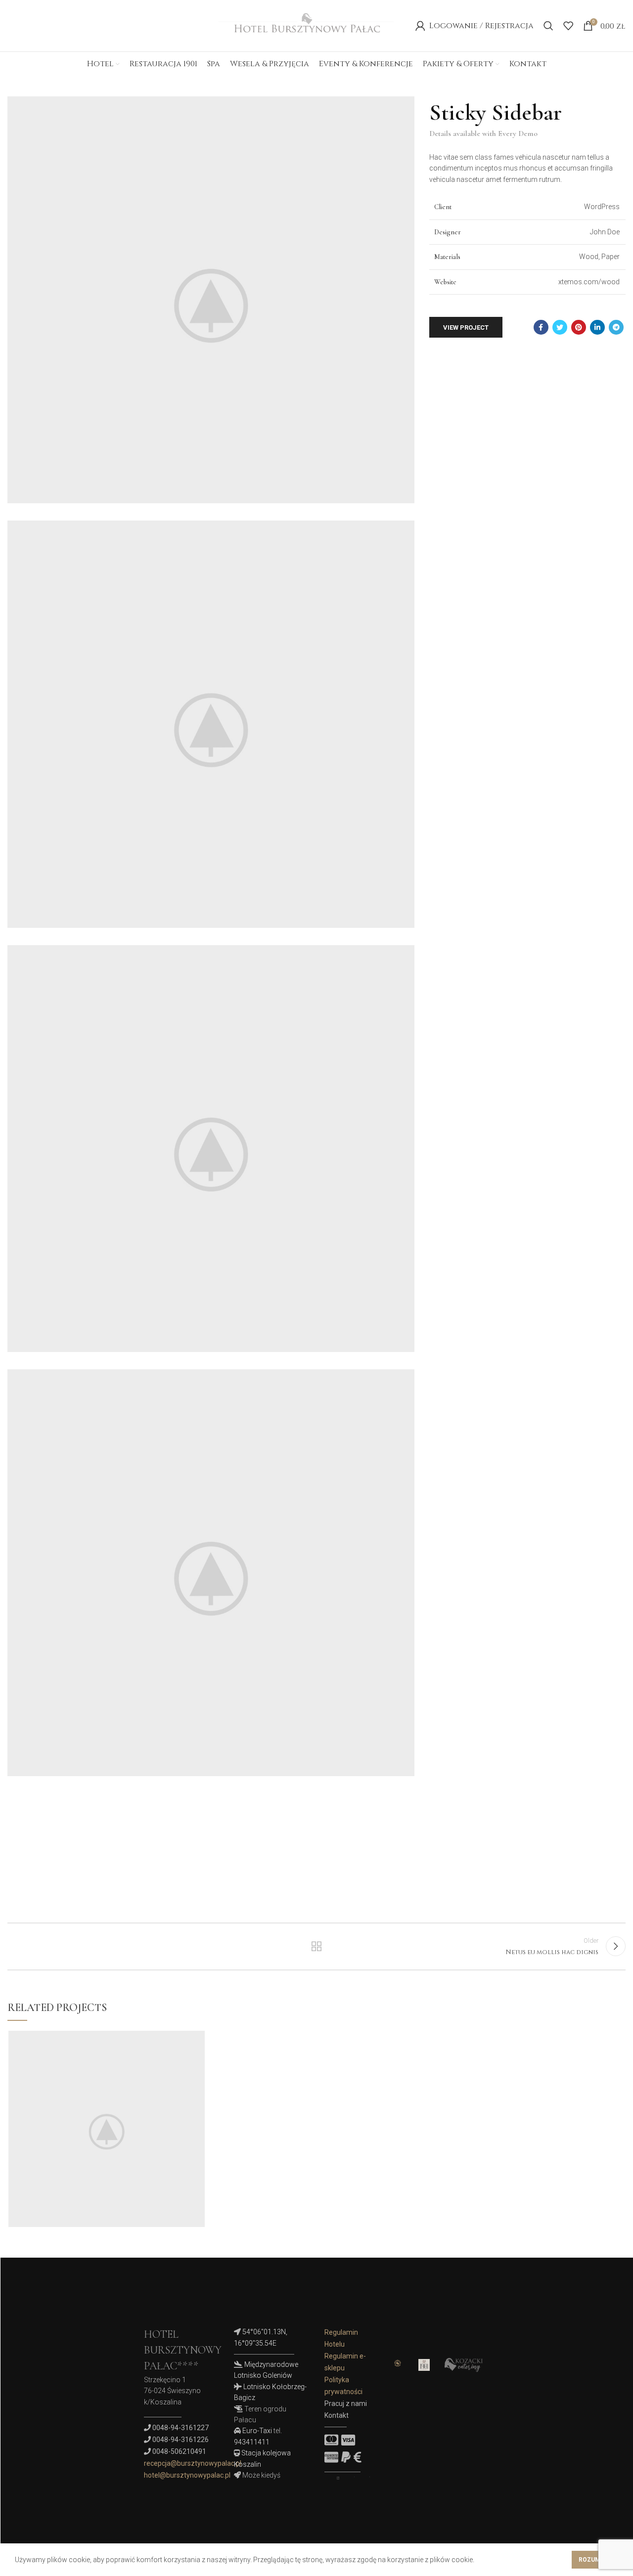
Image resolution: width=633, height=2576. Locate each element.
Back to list (317, 1946)
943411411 (252, 2442)
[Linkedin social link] (597, 327)
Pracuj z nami (346, 2403)
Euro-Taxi (257, 2431)
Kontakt (337, 2415)
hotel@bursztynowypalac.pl (187, 2475)
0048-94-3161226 (181, 2440)
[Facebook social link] (541, 327)
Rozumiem (595, 2560)
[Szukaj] (548, 26)
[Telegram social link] (616, 327)
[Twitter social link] (560, 327)
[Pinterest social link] (579, 327)
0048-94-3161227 (181, 2428)
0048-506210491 (179, 2451)
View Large (197, 2038)
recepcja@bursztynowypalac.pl (193, 2463)
